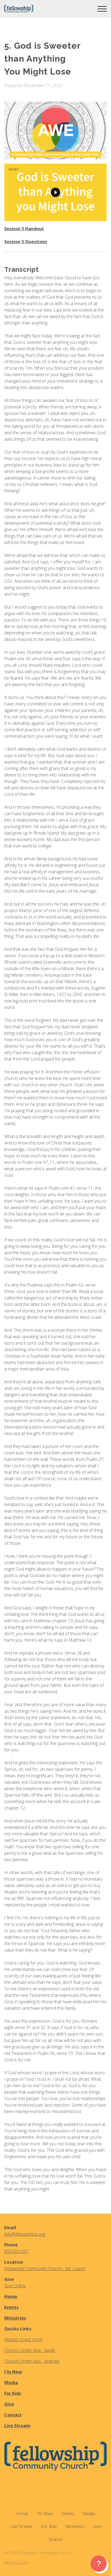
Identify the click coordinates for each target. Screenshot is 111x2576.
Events (11, 2307)
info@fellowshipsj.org (25, 2234)
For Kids (13, 2393)
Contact (13, 2415)
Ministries (15, 2318)
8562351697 (16, 2251)
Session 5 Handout (24, 229)
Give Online (15, 2286)
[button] (102, 9)
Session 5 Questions (26, 242)
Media (11, 2383)
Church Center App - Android (32, 2361)
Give (9, 2404)
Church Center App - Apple (30, 2350)
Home (11, 2296)
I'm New (13, 2372)
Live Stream (17, 2426)
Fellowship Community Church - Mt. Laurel (45, 2268)
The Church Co (16, 2562)
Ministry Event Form (23, 2340)
